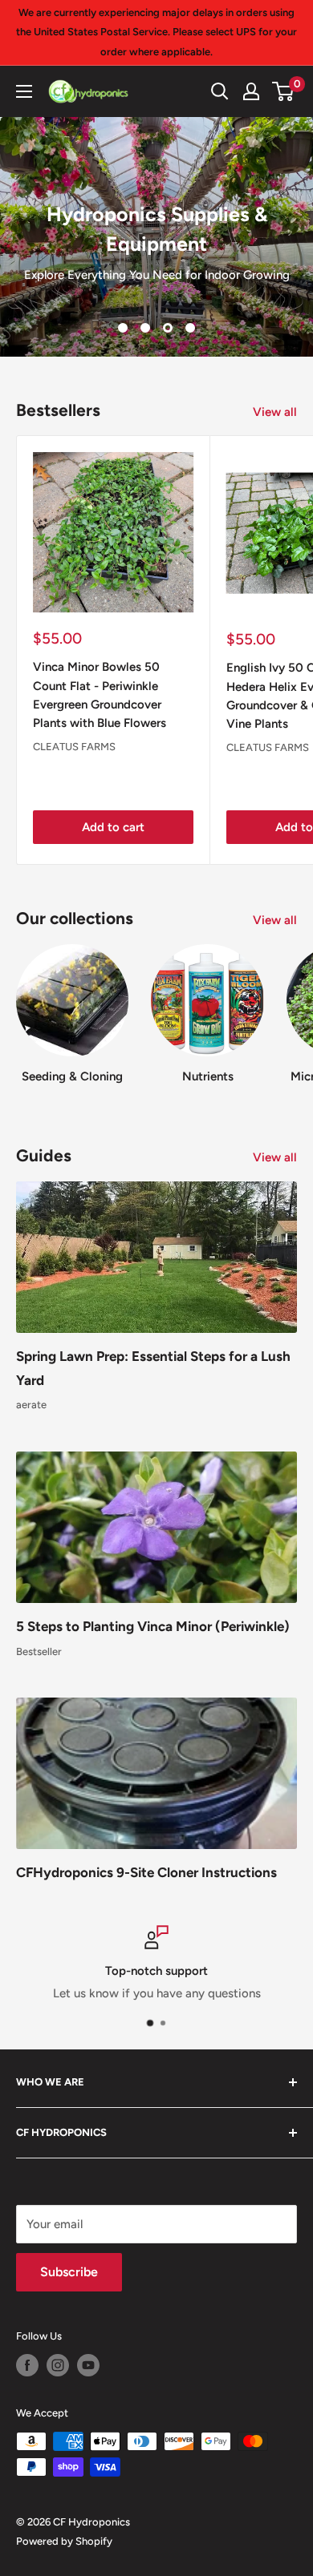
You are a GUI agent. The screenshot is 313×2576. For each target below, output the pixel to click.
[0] (284, 91)
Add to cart (113, 827)
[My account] (251, 91)
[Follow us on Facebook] (27, 2365)
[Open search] (220, 91)
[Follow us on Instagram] (58, 2365)
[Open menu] (24, 91)
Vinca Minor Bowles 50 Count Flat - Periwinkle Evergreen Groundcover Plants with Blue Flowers (100, 695)
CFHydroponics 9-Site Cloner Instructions (146, 1872)
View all (275, 412)
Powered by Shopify (64, 2541)
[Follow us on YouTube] (88, 2365)
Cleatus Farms (74, 747)
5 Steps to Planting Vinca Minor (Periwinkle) (153, 1626)
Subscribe (69, 2272)
